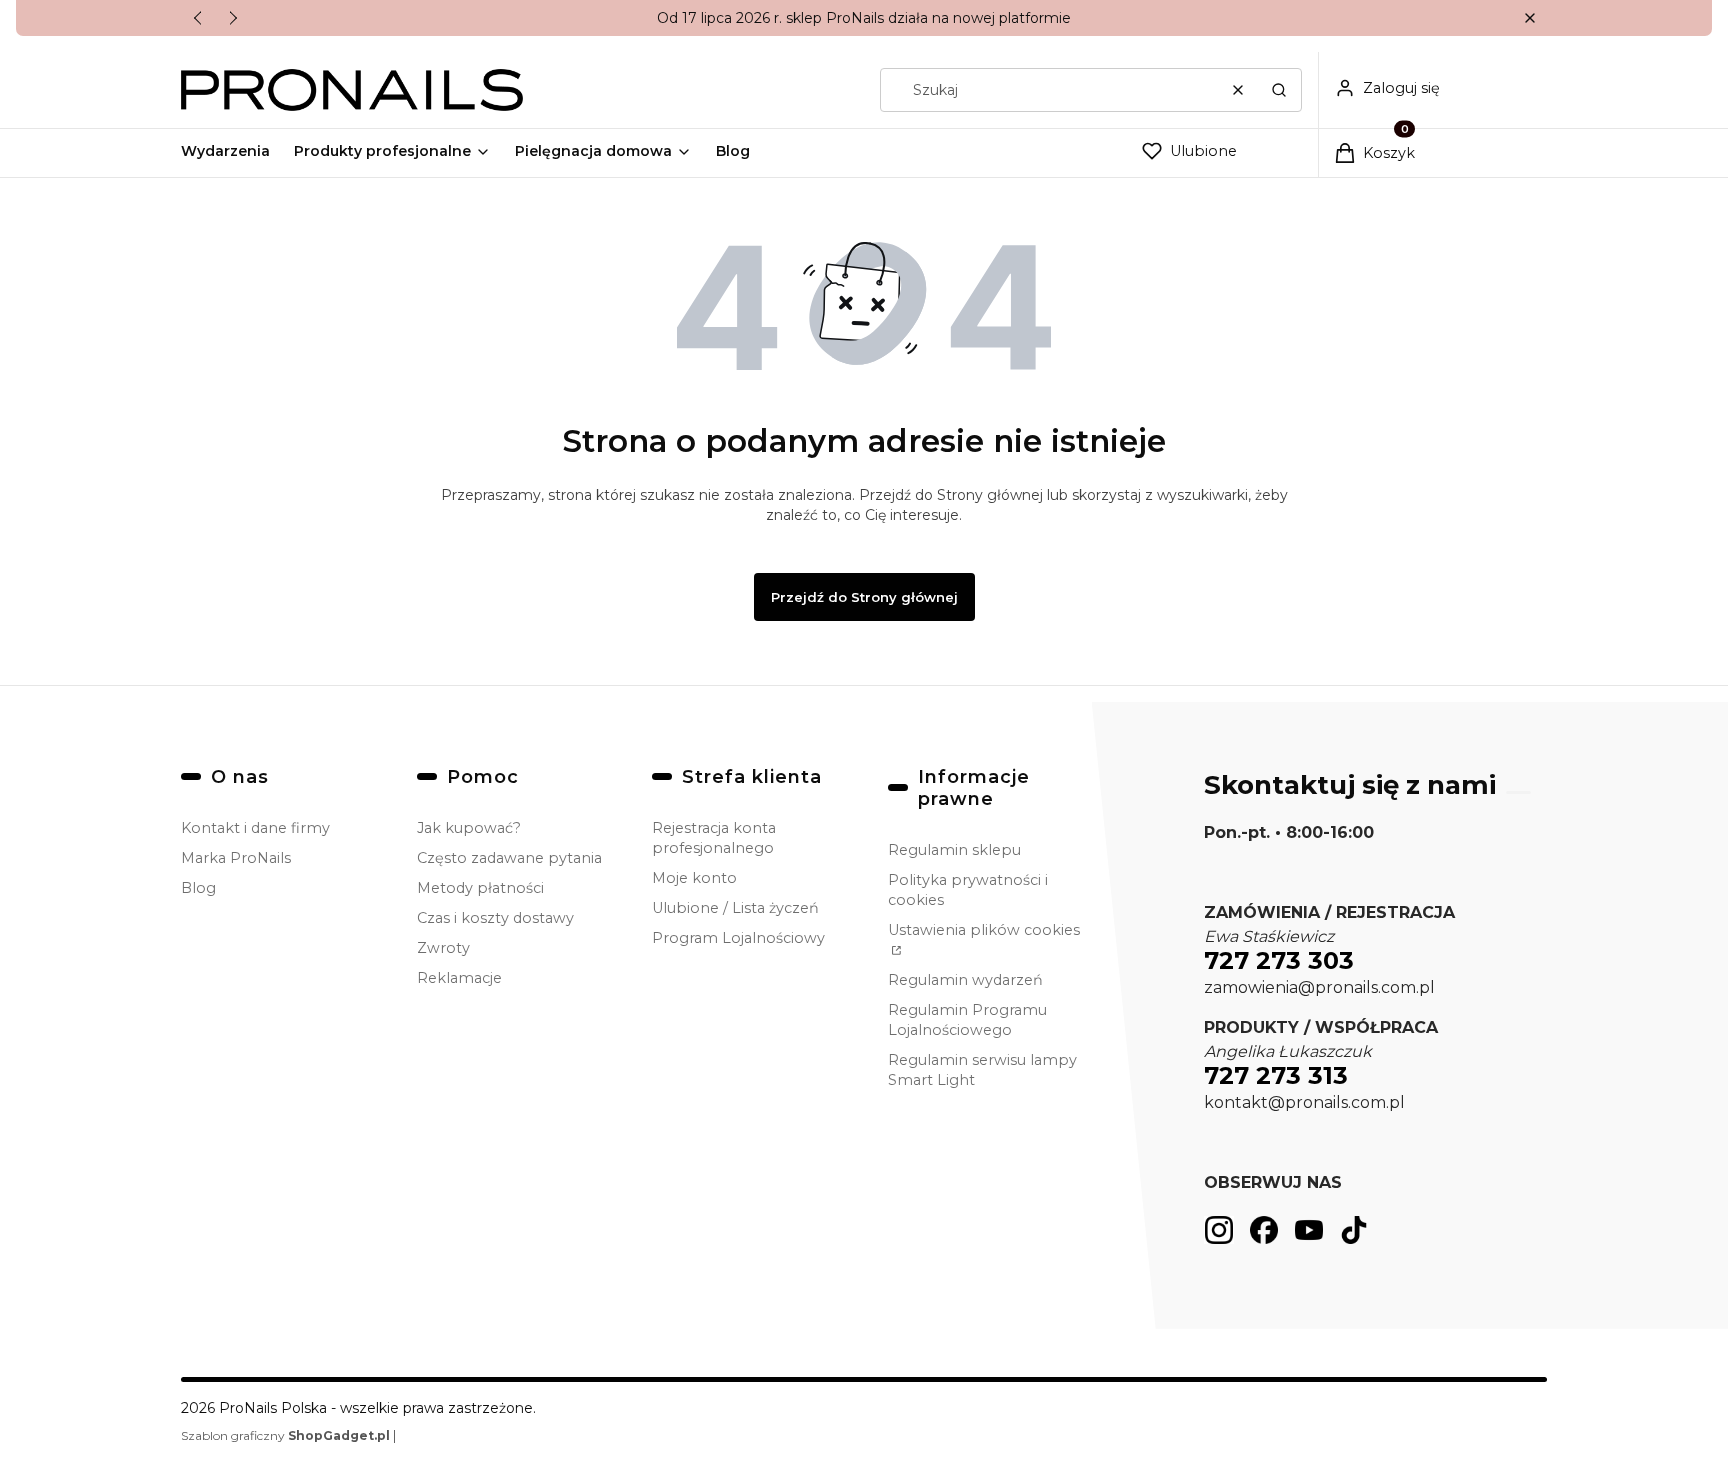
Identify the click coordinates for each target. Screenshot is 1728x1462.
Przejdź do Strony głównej (864, 597)
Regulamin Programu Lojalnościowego (967, 1020)
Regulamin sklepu (954, 850)
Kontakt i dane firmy (255, 828)
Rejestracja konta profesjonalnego (714, 838)
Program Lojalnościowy (738, 938)
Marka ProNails (236, 858)
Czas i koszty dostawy (495, 918)
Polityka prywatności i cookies (968, 890)
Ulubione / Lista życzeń (735, 908)
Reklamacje (459, 978)
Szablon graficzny (285, 1435)
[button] (1529, 18)
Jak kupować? (469, 828)
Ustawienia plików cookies (984, 930)
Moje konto (694, 878)
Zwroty (443, 948)
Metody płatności (480, 888)
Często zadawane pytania (509, 858)
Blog (198, 888)
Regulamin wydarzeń (965, 980)
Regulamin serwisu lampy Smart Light (982, 1070)
